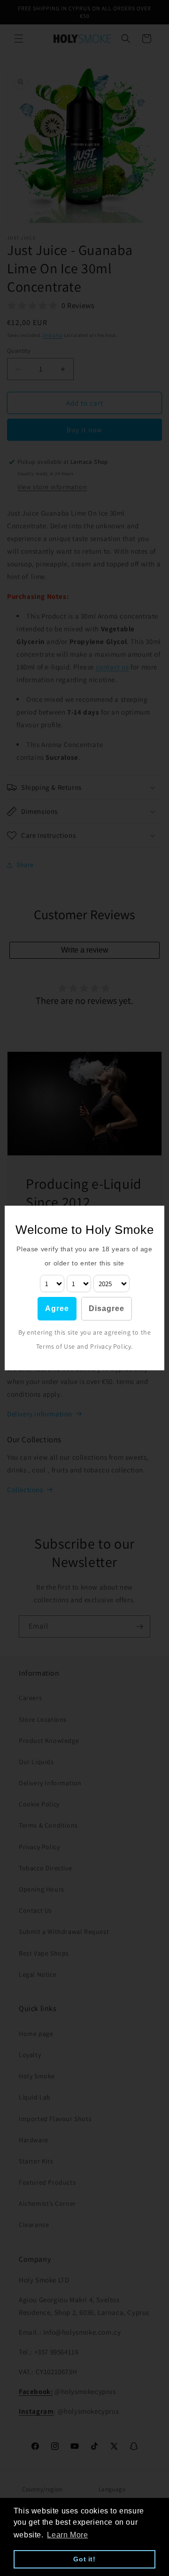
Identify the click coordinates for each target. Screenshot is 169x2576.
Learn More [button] (67, 2535)
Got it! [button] (84, 2559)
